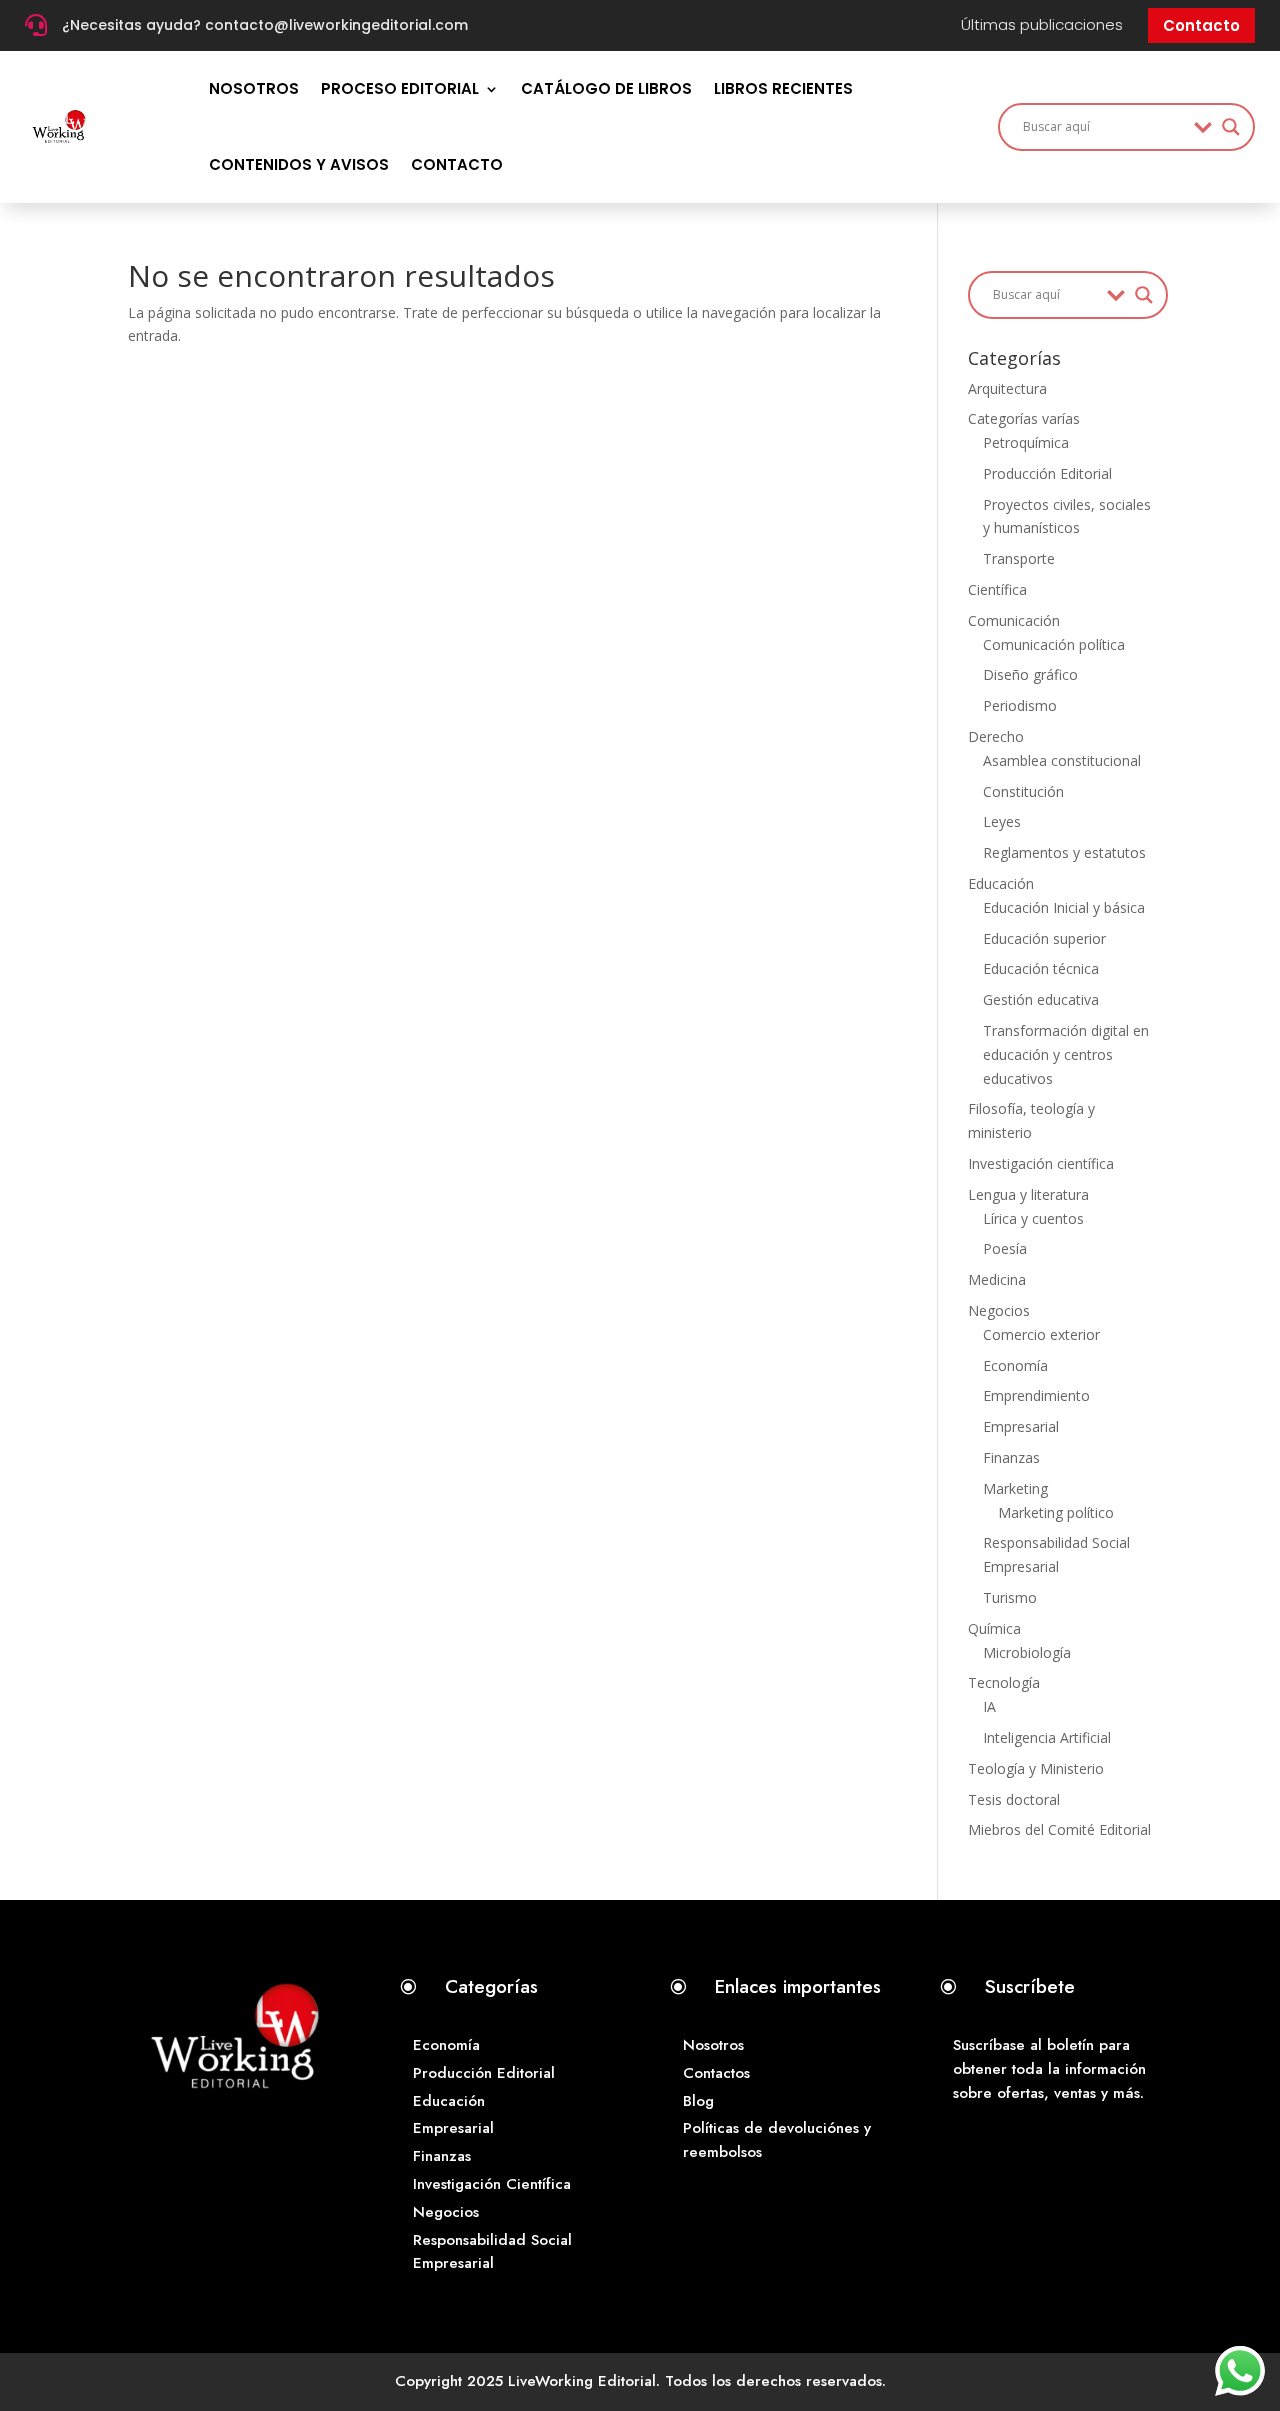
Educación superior (1044, 938)
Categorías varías (1024, 418)
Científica (997, 589)
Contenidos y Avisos (299, 164)
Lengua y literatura (1028, 1194)
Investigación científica (1041, 1163)
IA (989, 1706)
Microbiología (1027, 1652)
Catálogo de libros (606, 88)
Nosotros (254, 88)
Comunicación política (1054, 644)
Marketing (1015, 1488)
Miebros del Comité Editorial (1059, 1829)
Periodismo (1020, 705)
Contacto (1201, 25)
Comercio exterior (1041, 1334)
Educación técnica (1041, 968)
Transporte (1019, 558)
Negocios (999, 1310)
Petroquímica (1026, 442)
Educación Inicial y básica (1064, 907)
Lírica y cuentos (1033, 1218)
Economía (1015, 1365)
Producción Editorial (1047, 473)
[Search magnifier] (1231, 127)
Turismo (1010, 1597)
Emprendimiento (1036, 1395)
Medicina (997, 1279)
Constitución (1023, 791)
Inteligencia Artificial (1047, 1737)
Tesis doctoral (1014, 1799)
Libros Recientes (783, 88)
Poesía (1005, 1248)
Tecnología (1004, 1682)
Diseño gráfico (1030, 674)
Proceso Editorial (400, 88)
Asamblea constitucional (1062, 760)
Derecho (996, 736)
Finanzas (1011, 1457)
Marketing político (1056, 1512)
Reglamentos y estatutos (1064, 852)
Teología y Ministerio (1036, 1768)
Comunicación (1014, 620)
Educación (1001, 883)
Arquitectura (1007, 388)
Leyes (1002, 821)
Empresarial (1021, 1426)
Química (994, 1628)
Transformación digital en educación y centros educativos (1066, 1054)
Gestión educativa (1041, 999)
